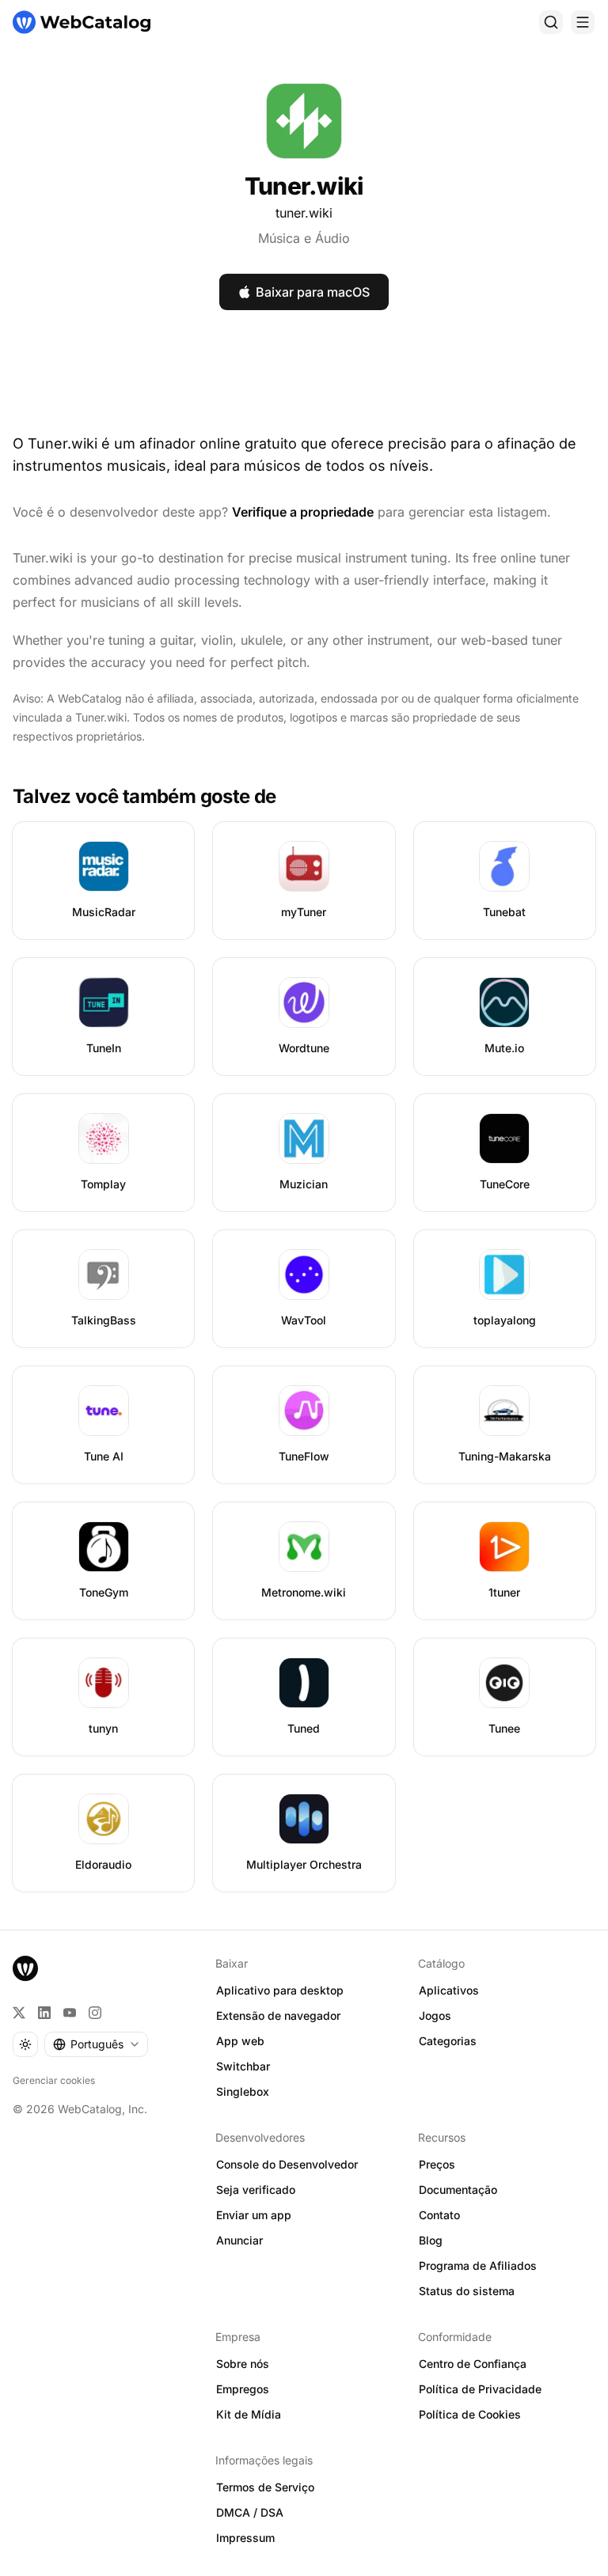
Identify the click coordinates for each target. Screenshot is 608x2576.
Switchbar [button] (243, 2066)
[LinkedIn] (44, 2013)
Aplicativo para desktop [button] (280, 1990)
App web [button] (240, 2041)
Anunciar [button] (239, 2240)
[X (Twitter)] (19, 2013)
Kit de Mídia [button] (249, 2414)
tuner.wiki (304, 213)
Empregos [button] (243, 2389)
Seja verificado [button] (256, 2190)
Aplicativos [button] (449, 1990)
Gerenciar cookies (54, 2080)
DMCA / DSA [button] (250, 2512)
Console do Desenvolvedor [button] (287, 2164)
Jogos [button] (435, 2015)
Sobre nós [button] (243, 2364)
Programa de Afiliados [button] (478, 2265)
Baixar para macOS (313, 292)
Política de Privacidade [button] (480, 2389)
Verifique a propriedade (303, 512)
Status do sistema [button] (467, 2291)
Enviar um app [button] (254, 2215)
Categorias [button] (448, 2041)
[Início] (82, 22)
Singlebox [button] (243, 2091)
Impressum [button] (245, 2538)
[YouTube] (70, 2013)
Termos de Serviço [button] (265, 2487)
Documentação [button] (458, 2190)
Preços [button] (437, 2164)
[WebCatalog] (25, 1968)
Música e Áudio (304, 238)
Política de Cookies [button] (470, 2414)
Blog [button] (431, 2240)
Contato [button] (439, 2215)
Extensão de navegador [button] (278, 2015)
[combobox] (96, 2044)
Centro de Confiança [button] (473, 2364)
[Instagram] (95, 2013)
